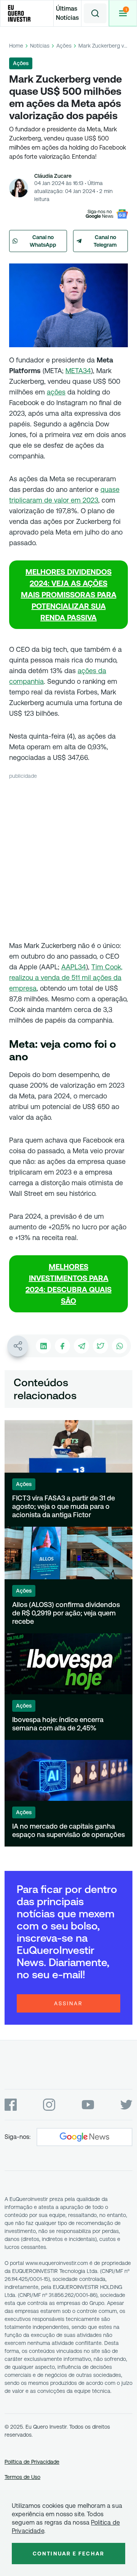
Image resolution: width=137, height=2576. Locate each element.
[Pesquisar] (95, 13)
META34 (78, 371)
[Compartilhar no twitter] (100, 1346)
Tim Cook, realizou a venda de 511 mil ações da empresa (66, 978)
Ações (64, 46)
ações (56, 392)
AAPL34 (74, 967)
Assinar (68, 2003)
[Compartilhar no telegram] (81, 1346)
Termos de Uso (22, 2477)
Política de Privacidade (32, 2462)
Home (16, 46)
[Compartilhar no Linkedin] (43, 1346)
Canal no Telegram (105, 241)
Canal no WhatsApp (43, 241)
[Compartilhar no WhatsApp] (119, 1346)
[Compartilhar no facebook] (62, 1346)
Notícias (40, 46)
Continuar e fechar (68, 2554)
